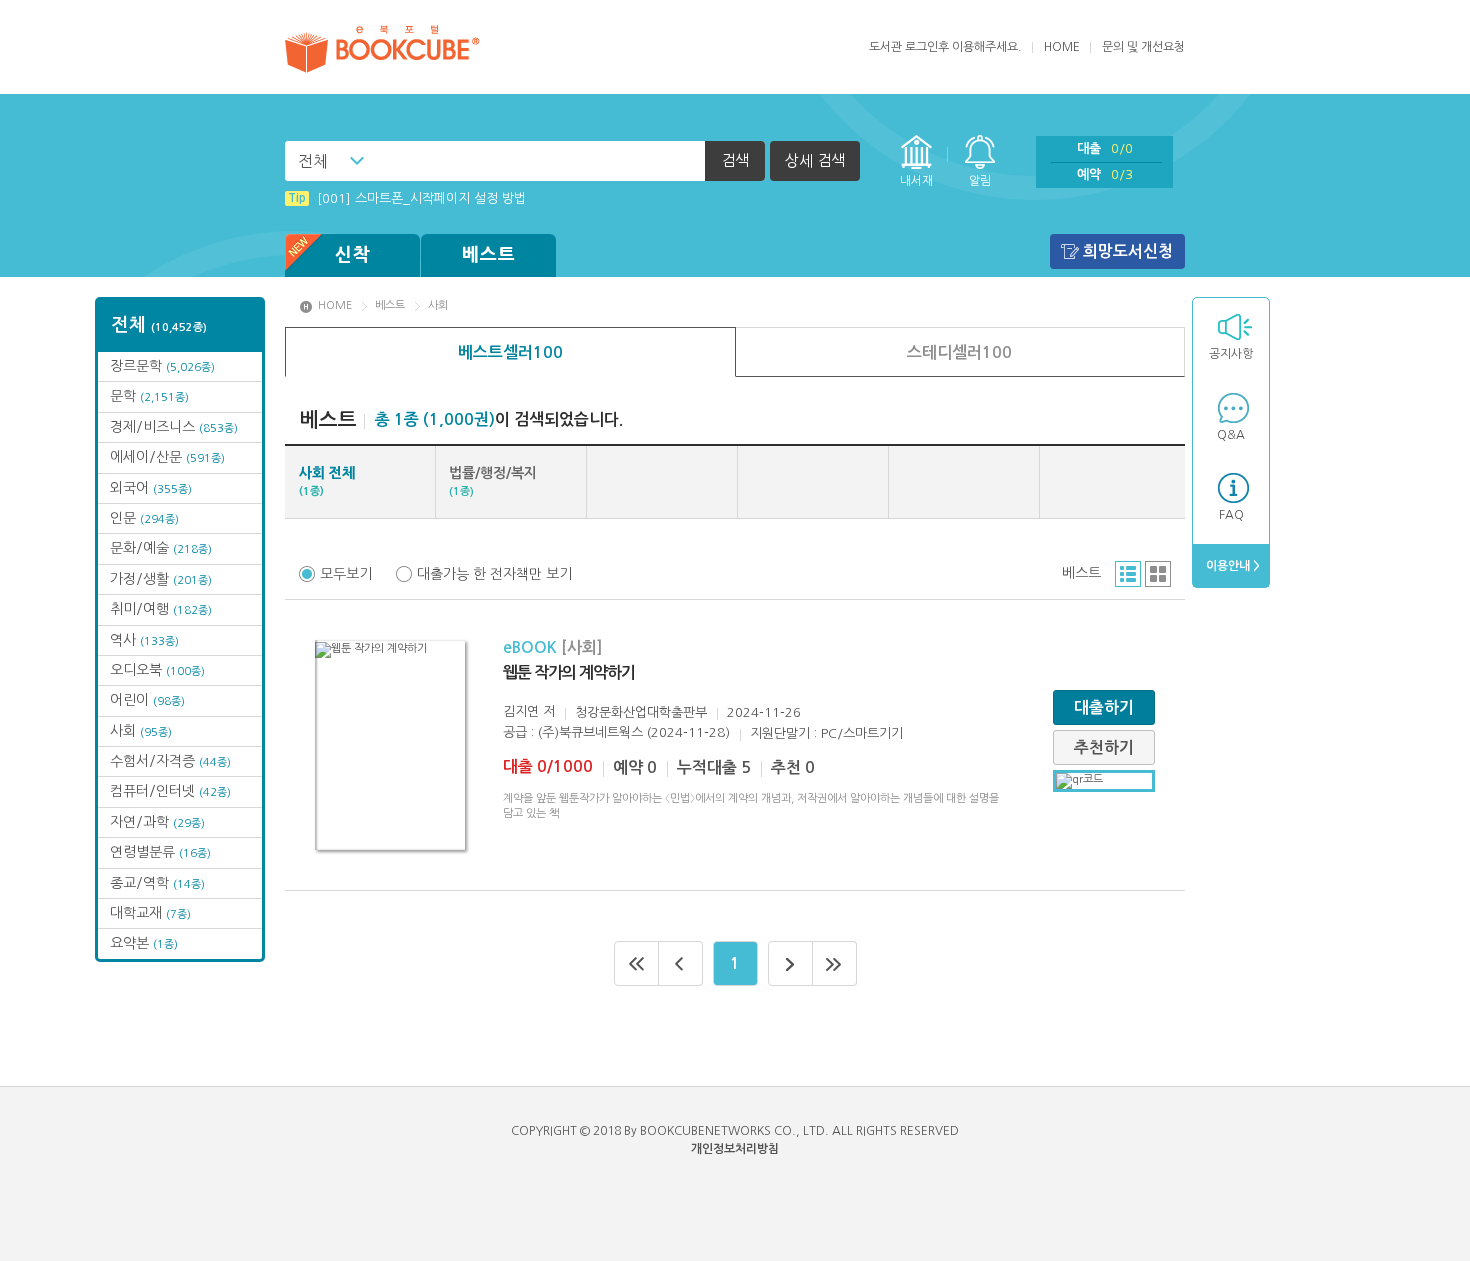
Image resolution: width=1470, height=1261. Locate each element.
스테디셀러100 (959, 352)
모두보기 (346, 574)
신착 (353, 255)
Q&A (1231, 435)
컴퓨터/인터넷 (170, 791)
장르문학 (162, 366)
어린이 (147, 700)
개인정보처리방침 (735, 1149)
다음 (790, 963)
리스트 (1128, 574)
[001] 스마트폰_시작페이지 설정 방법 (407, 198)
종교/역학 (157, 883)
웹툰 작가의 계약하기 (569, 672)
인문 (144, 518)
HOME (1062, 47)
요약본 (144, 943)
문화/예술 (161, 548)
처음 (636, 963)
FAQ (1231, 515)
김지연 (521, 711)
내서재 (916, 181)
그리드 (1158, 574)
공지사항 (1231, 354)
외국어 (151, 488)
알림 (980, 181)
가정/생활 (161, 579)
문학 (149, 396)
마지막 (835, 963)
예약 (1105, 174)
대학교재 (150, 913)
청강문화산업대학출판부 (641, 712)
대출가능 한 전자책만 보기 (494, 574)
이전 (681, 963)
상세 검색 (815, 160)
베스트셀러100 (510, 352)
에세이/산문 (167, 457)
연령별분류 (160, 852)
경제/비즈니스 (174, 427)
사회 (141, 731)
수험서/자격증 (170, 761)
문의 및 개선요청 (1143, 47)
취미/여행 (161, 609)
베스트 (489, 255)
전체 (313, 161)
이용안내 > (1231, 566)
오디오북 (157, 670)
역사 (144, 640)
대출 (1105, 148)
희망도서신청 (1128, 251)
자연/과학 (157, 822)
